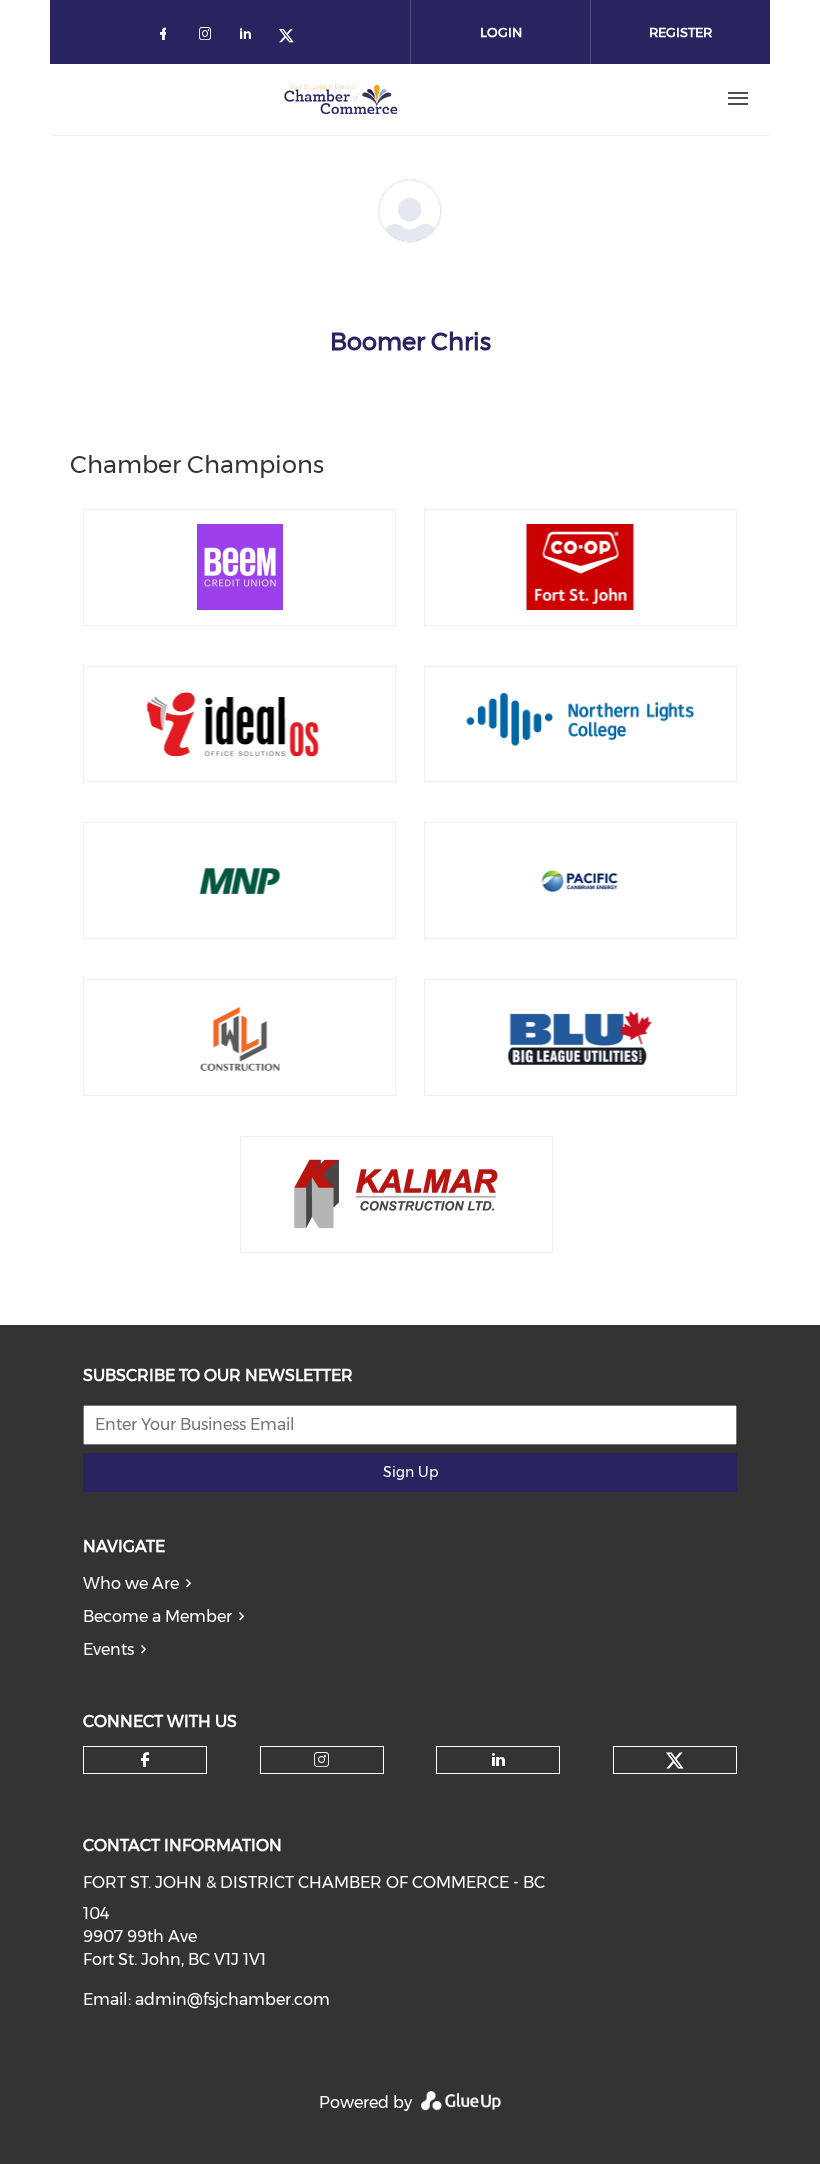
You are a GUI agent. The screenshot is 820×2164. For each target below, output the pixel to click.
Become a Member (157, 1616)
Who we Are (131, 1583)
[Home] (341, 99)
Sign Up (410, 1472)
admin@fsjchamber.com (232, 1999)
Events (108, 1649)
